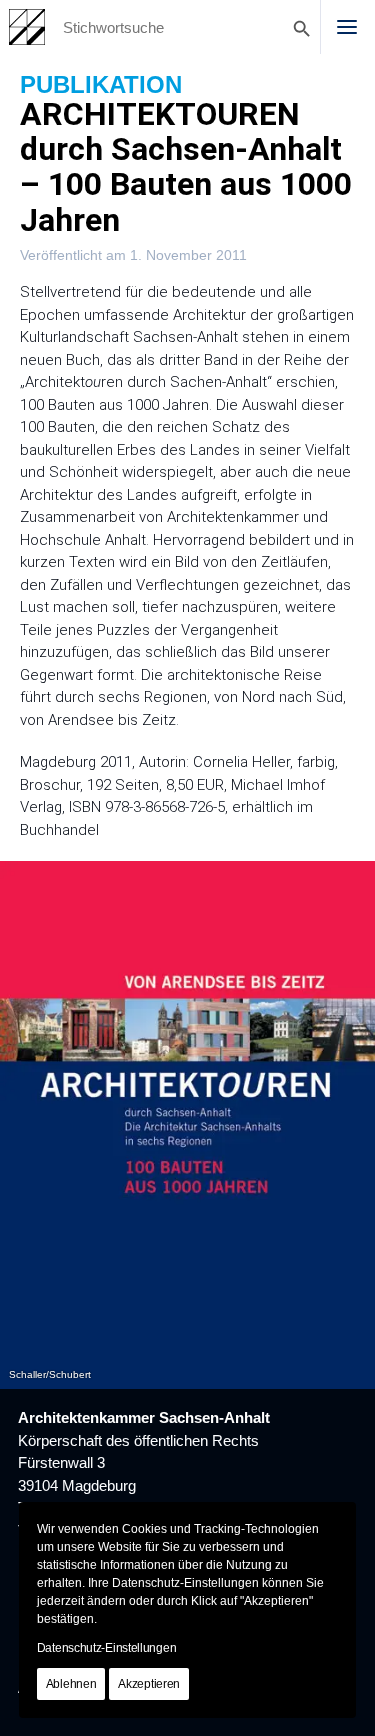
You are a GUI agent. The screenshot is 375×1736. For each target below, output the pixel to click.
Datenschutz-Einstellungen (107, 1648)
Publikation (101, 84)
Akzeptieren (149, 1684)
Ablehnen (71, 1684)
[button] (347, 27)
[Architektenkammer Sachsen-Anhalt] (27, 27)
